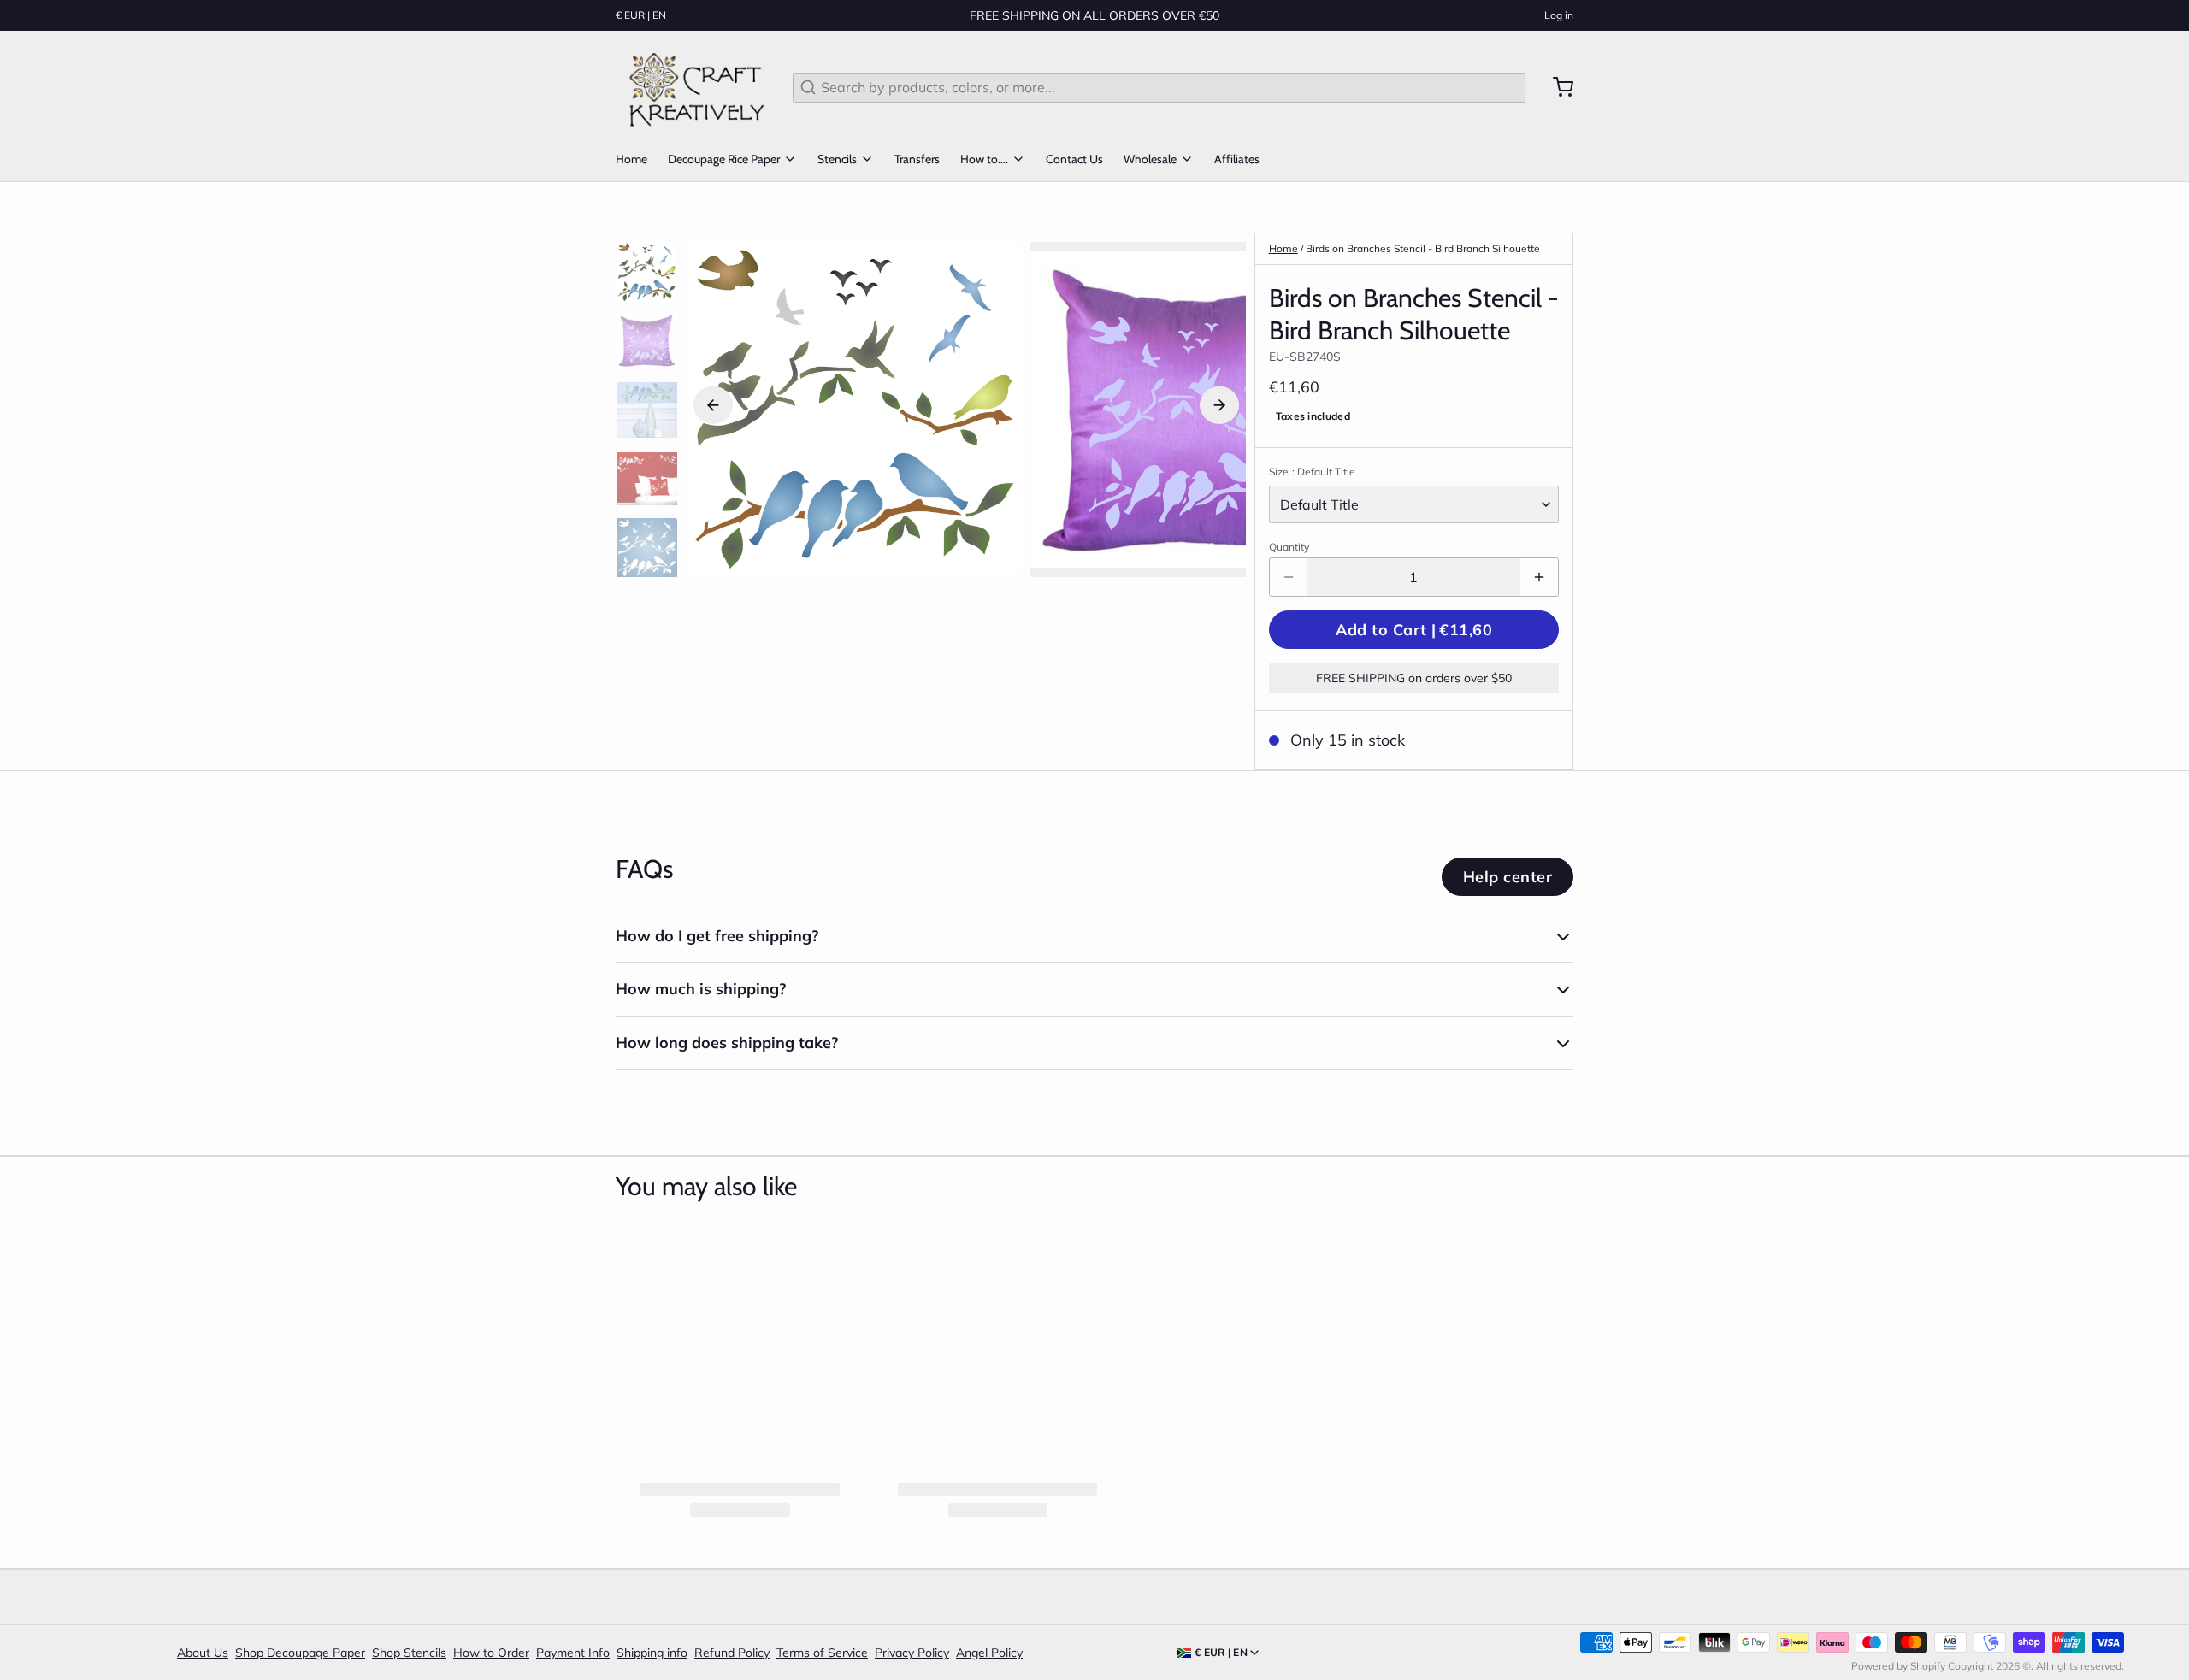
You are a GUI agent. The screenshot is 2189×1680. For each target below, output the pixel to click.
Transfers (917, 159)
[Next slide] (1219, 405)
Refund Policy (732, 1653)
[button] (1414, 630)
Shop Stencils (409, 1653)
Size (1312, 472)
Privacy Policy (912, 1653)
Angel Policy (989, 1653)
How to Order (491, 1653)
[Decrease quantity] (1289, 577)
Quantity (1289, 547)
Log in (1559, 15)
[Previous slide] (713, 405)
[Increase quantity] (1539, 577)
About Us (203, 1653)
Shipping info (652, 1653)
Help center (1508, 877)
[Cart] (1556, 87)
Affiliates (1237, 159)
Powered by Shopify (1898, 1666)
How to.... (984, 159)
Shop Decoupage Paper (300, 1653)
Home (631, 159)
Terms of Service (822, 1653)
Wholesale (1150, 159)
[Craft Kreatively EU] (694, 87)
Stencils (837, 159)
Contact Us (1074, 159)
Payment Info (573, 1653)
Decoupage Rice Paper (724, 159)
